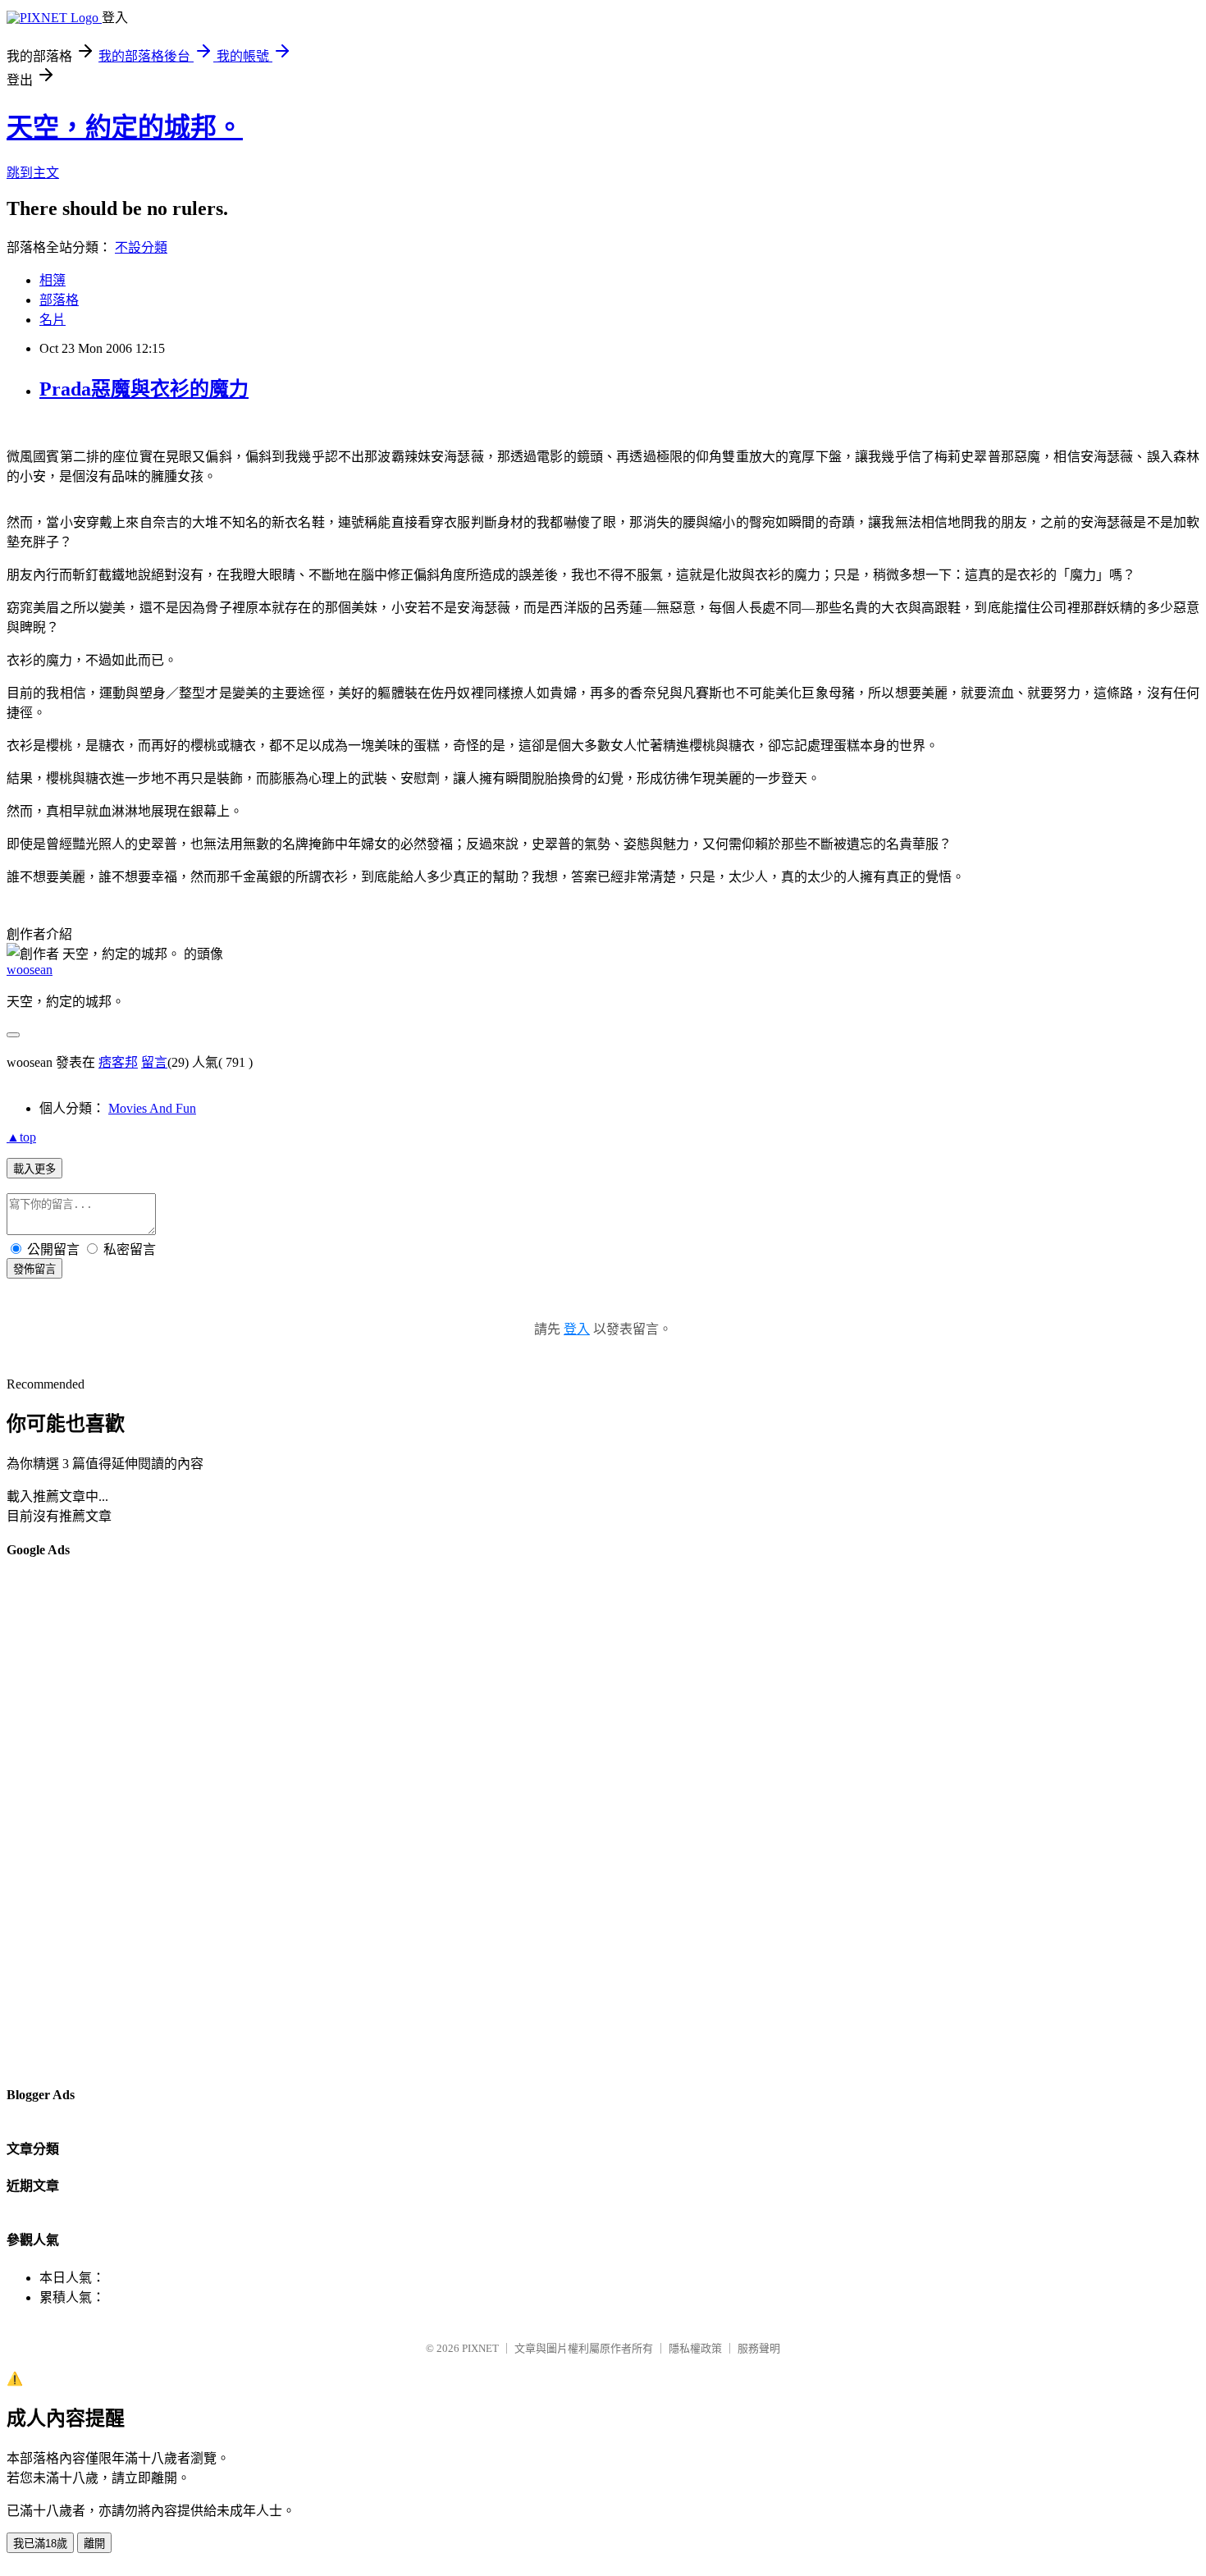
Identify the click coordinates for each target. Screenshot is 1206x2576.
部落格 (59, 300)
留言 (154, 1062)
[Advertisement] (72, 1821)
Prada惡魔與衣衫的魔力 (144, 389)
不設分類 (141, 247)
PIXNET (480, 2348)
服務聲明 (759, 2348)
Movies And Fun (152, 1108)
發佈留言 (34, 1269)
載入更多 (34, 1169)
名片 (53, 320)
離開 (94, 2544)
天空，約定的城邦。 (125, 127)
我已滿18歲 (40, 2544)
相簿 (53, 280)
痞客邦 (118, 1062)
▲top (21, 1137)
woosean (30, 970)
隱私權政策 (695, 2348)
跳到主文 (33, 173)
